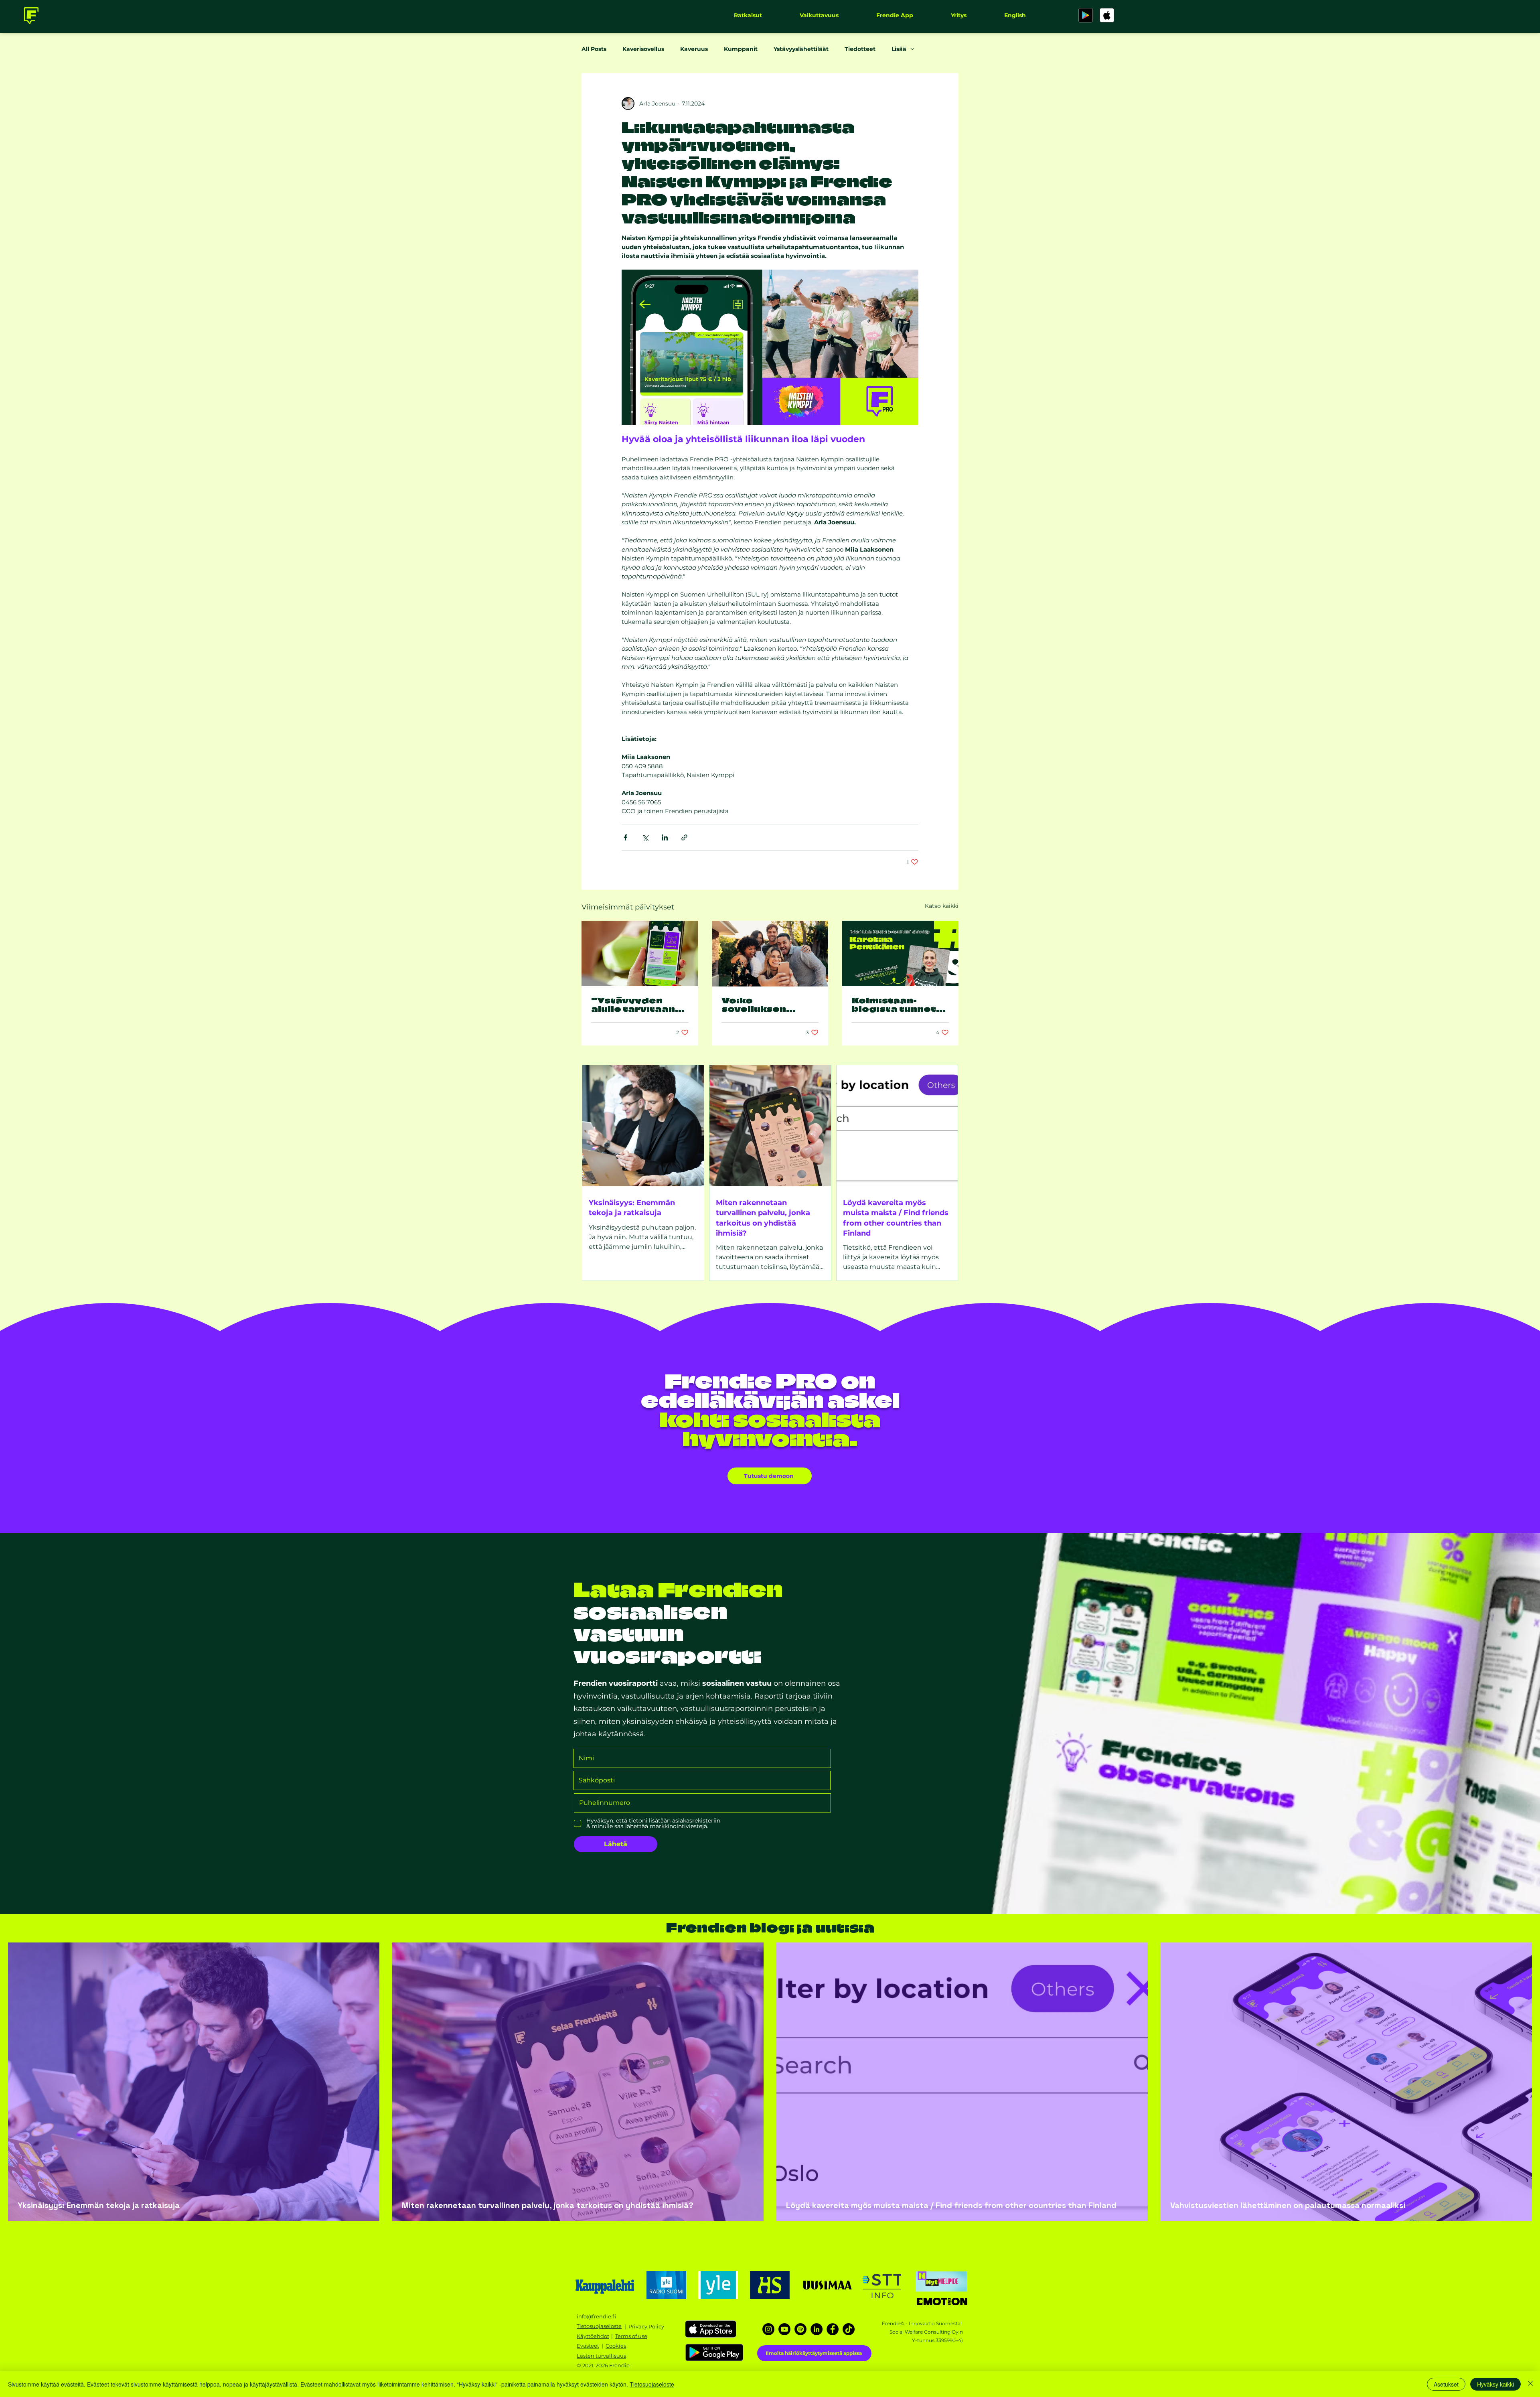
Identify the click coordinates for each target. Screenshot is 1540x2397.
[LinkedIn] (817, 2329)
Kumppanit (741, 49)
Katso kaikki (942, 906)
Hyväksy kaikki (1495, 2384)
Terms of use (631, 2336)
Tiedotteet (860, 49)
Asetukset (1446, 2384)
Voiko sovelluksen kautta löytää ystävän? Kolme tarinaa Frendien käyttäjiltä (767, 1004)
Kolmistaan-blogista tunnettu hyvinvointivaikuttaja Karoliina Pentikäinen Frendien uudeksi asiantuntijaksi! (900, 1004)
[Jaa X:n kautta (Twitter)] (645, 837)
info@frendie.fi (596, 2316)
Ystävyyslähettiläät (801, 49)
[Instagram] (768, 2329)
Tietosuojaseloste (652, 2384)
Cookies (616, 2346)
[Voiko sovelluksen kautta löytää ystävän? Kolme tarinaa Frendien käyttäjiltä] (770, 954)
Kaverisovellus (643, 49)
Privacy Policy (646, 2326)
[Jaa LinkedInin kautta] (665, 837)
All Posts (594, 49)
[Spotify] (800, 2329)
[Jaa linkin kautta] (684, 837)
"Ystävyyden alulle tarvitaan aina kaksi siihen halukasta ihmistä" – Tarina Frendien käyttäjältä (637, 1004)
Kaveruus (694, 49)
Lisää (899, 49)
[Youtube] (784, 2329)
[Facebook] (833, 2329)
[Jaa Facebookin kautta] (625, 837)
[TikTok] (849, 2329)
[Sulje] (1530, 2384)
